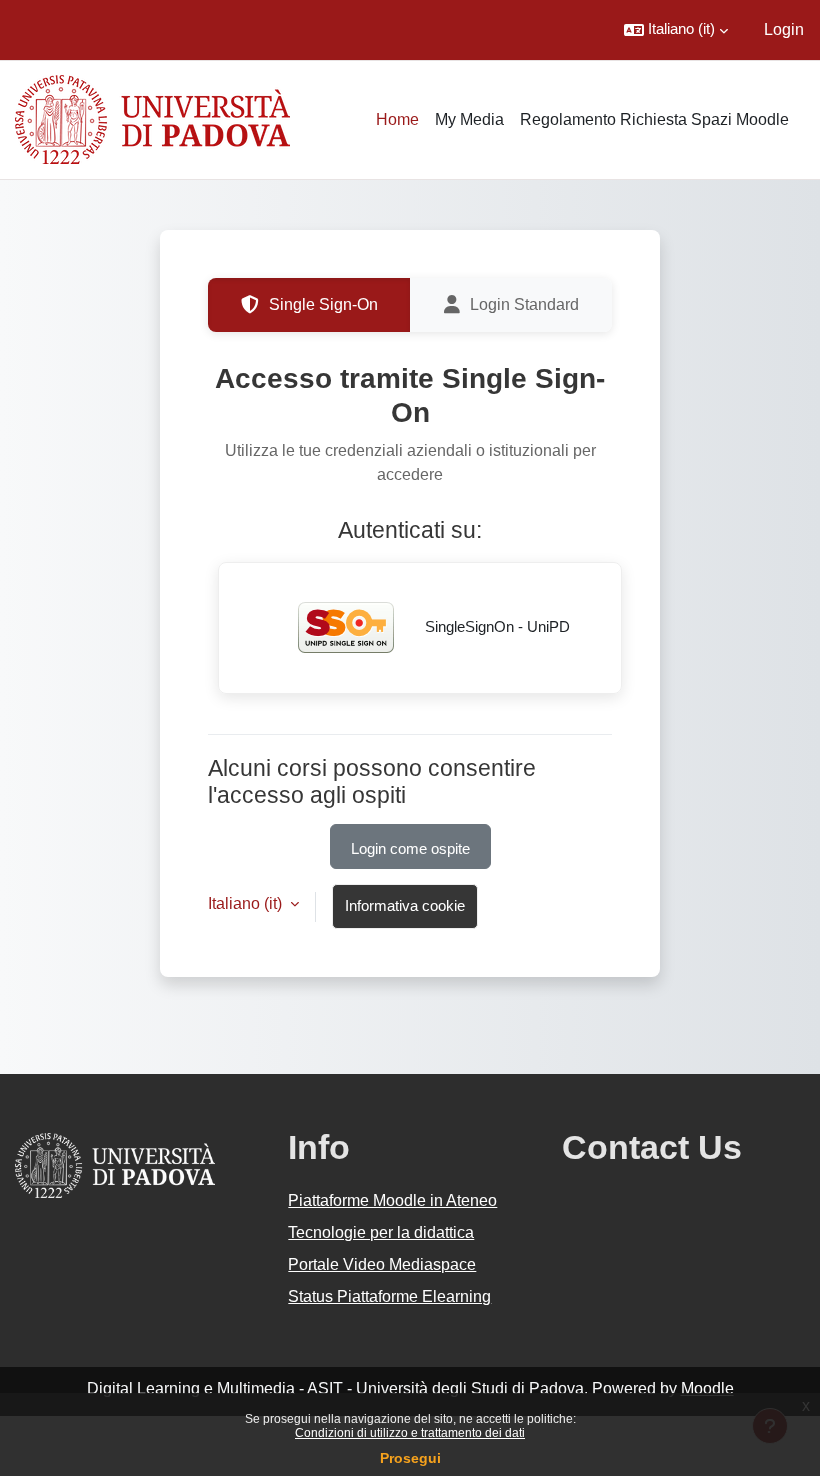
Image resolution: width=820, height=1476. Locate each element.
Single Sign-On (323, 304)
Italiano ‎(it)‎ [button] (247, 903)
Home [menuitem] (397, 119)
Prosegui (410, 1458)
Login (784, 29)
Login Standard (524, 304)
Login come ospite (410, 849)
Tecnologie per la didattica (381, 1232)
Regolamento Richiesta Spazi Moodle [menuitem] (654, 119)
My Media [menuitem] (469, 119)
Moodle (707, 1388)
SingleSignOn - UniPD (495, 627)
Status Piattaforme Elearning (389, 1296)
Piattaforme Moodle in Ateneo (392, 1200)
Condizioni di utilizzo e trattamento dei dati (410, 1433)
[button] (676, 30)
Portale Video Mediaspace (382, 1264)
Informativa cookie (405, 906)
